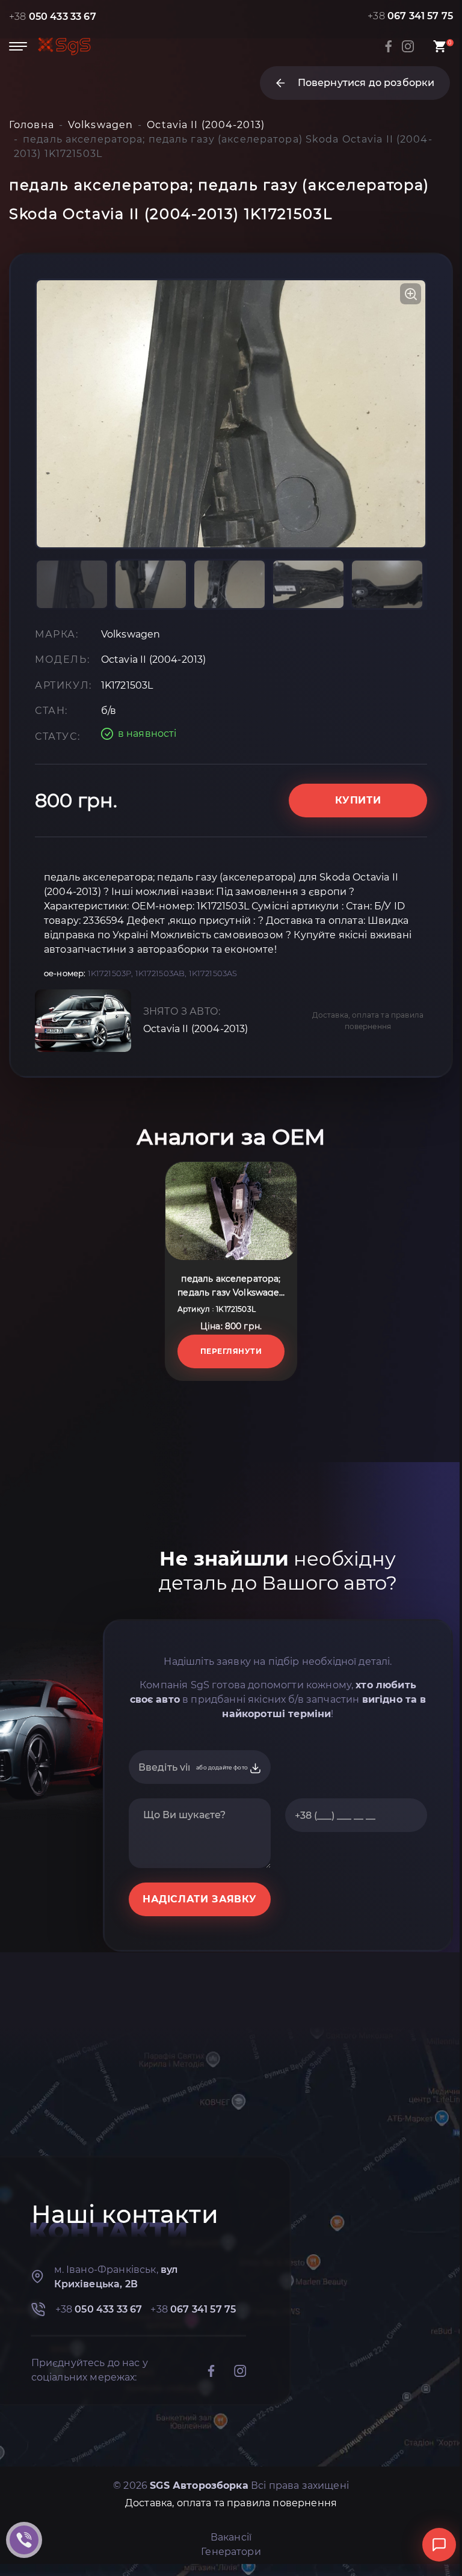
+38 (53, 17)
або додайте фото (223, 1767)
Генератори (231, 2552)
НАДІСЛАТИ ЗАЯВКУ (200, 1899)
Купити (358, 800)
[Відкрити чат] (439, 2545)
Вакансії (231, 2537)
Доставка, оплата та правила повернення (368, 1021)
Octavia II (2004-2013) (196, 1029)
